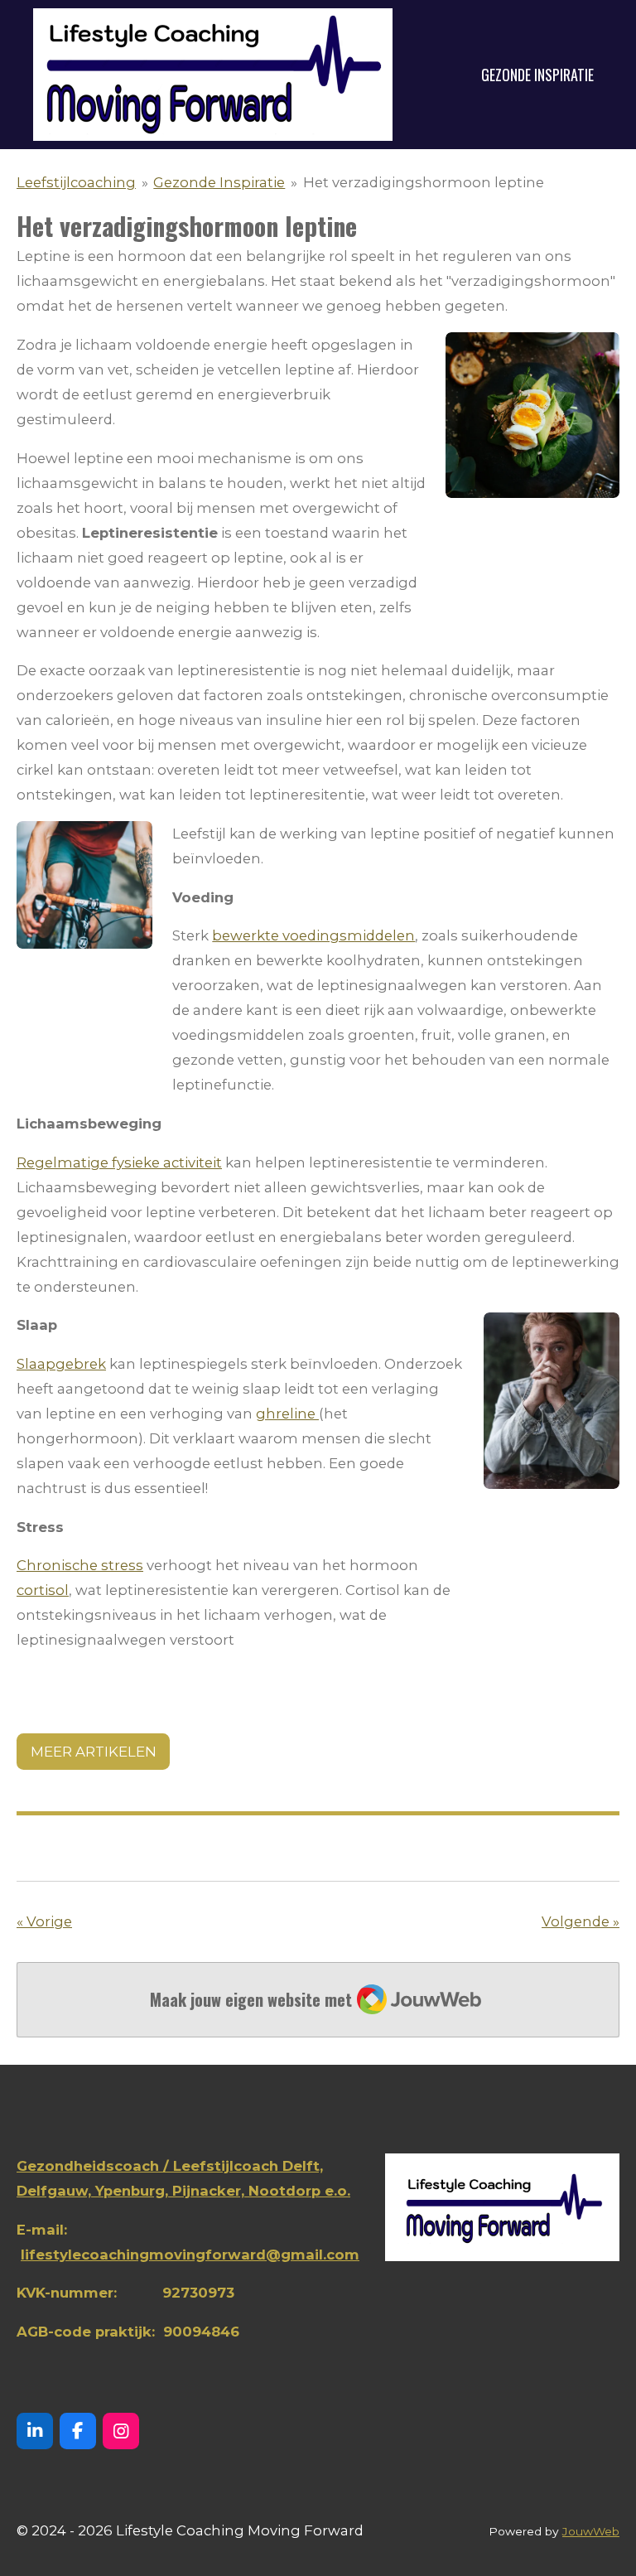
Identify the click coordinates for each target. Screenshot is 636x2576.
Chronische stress (80, 1565)
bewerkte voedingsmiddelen (313, 935)
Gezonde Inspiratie (219, 182)
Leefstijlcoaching (76, 182)
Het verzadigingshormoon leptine (424, 182)
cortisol (43, 1590)
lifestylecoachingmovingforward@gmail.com (190, 2255)
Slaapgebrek (61, 1364)
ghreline (287, 1414)
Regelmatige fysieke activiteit (119, 1162)
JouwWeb (591, 2531)
